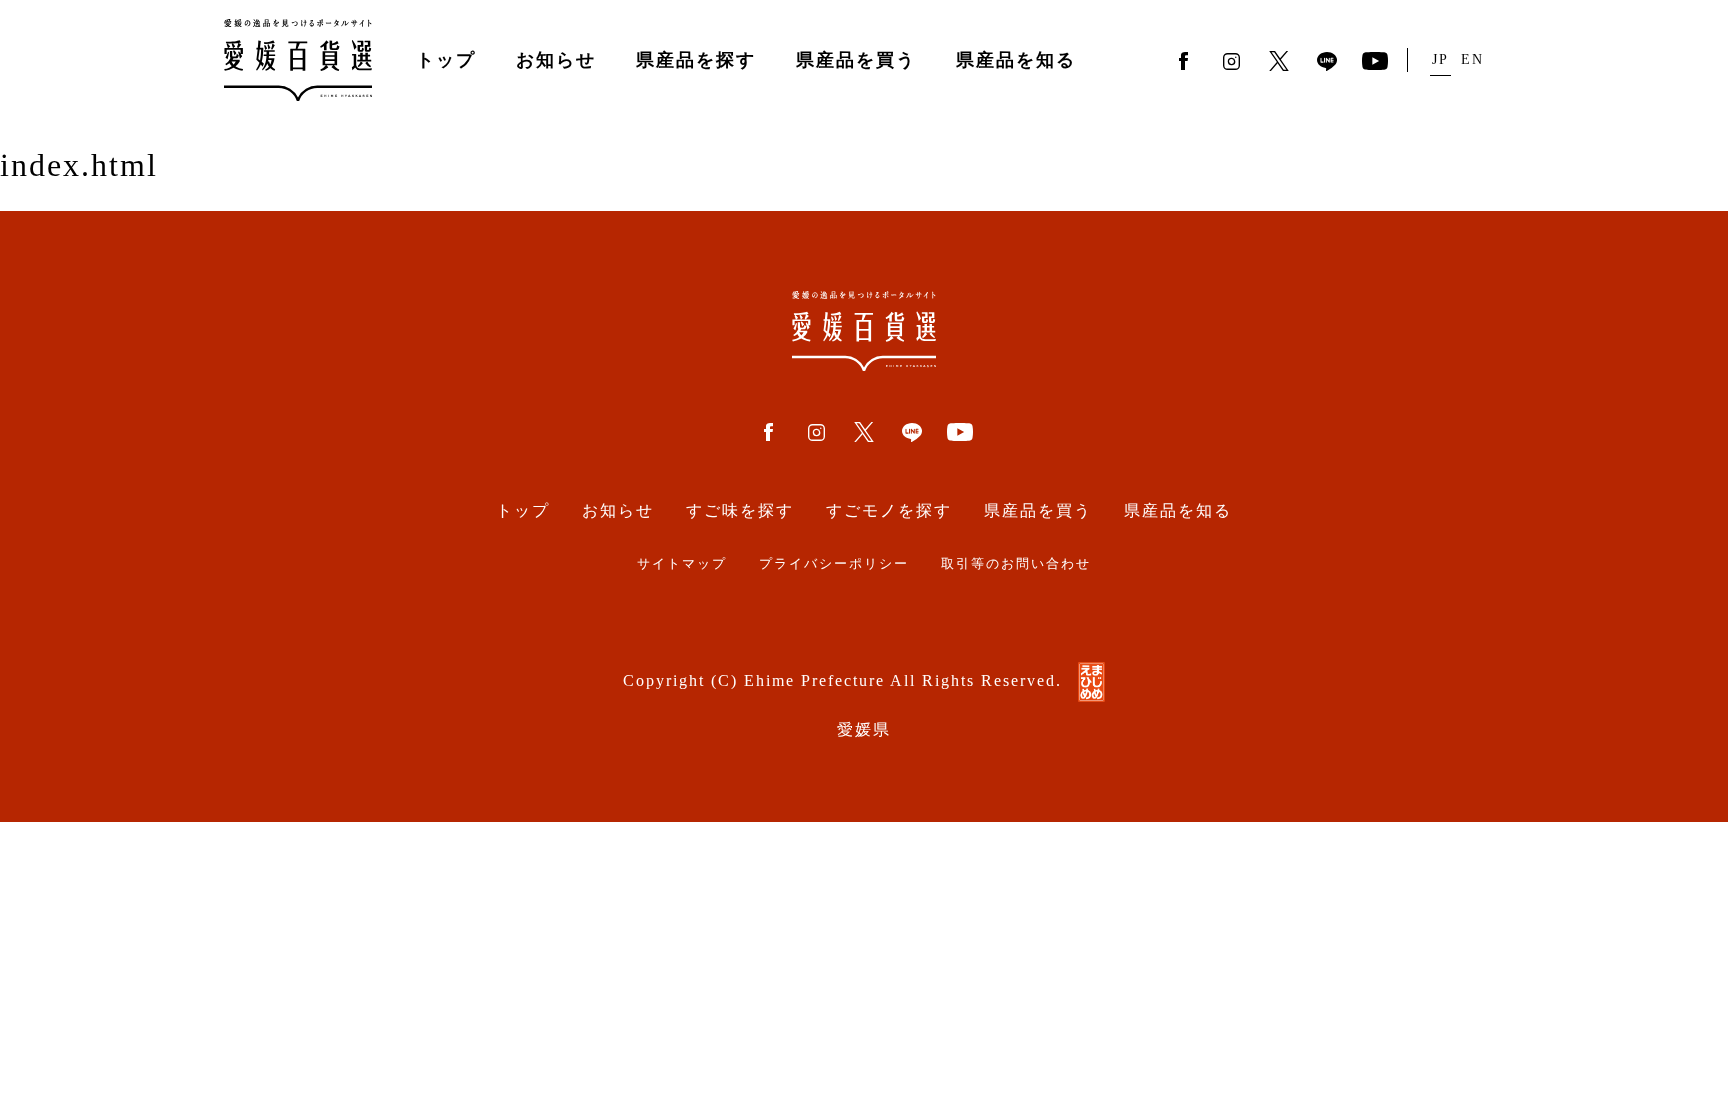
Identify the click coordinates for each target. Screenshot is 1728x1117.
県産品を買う (856, 60)
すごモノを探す (889, 510)
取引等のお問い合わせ (1016, 564)
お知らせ (556, 60)
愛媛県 (864, 729)
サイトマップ (682, 564)
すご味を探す (740, 510)
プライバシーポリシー (834, 564)
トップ (446, 60)
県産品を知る (1016, 60)
